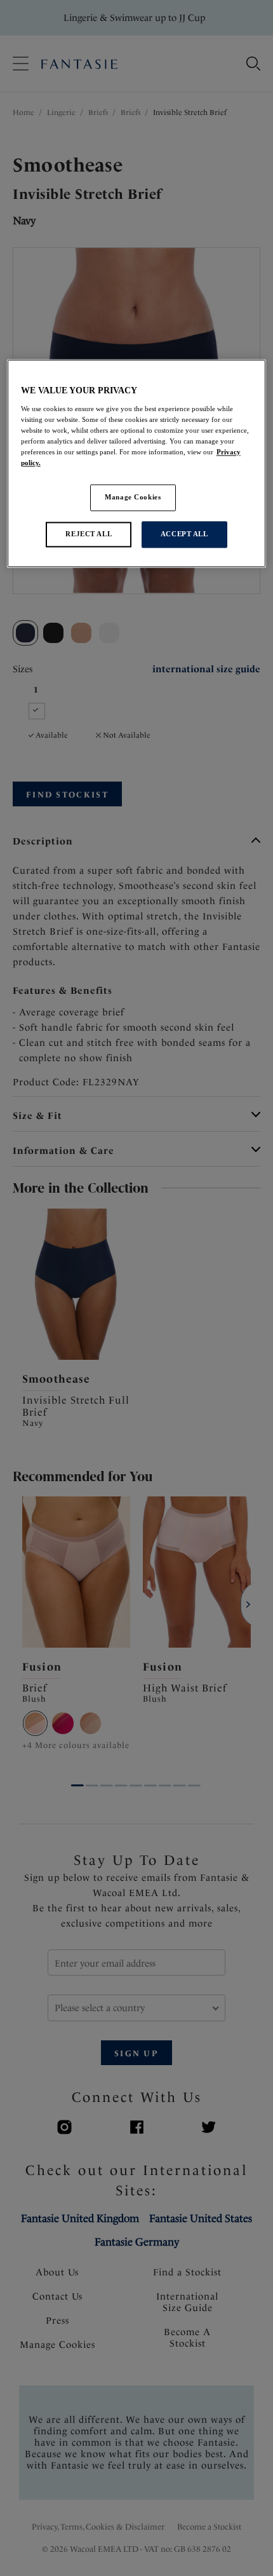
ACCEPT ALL (184, 534)
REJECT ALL (89, 534)
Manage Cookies (133, 497)
